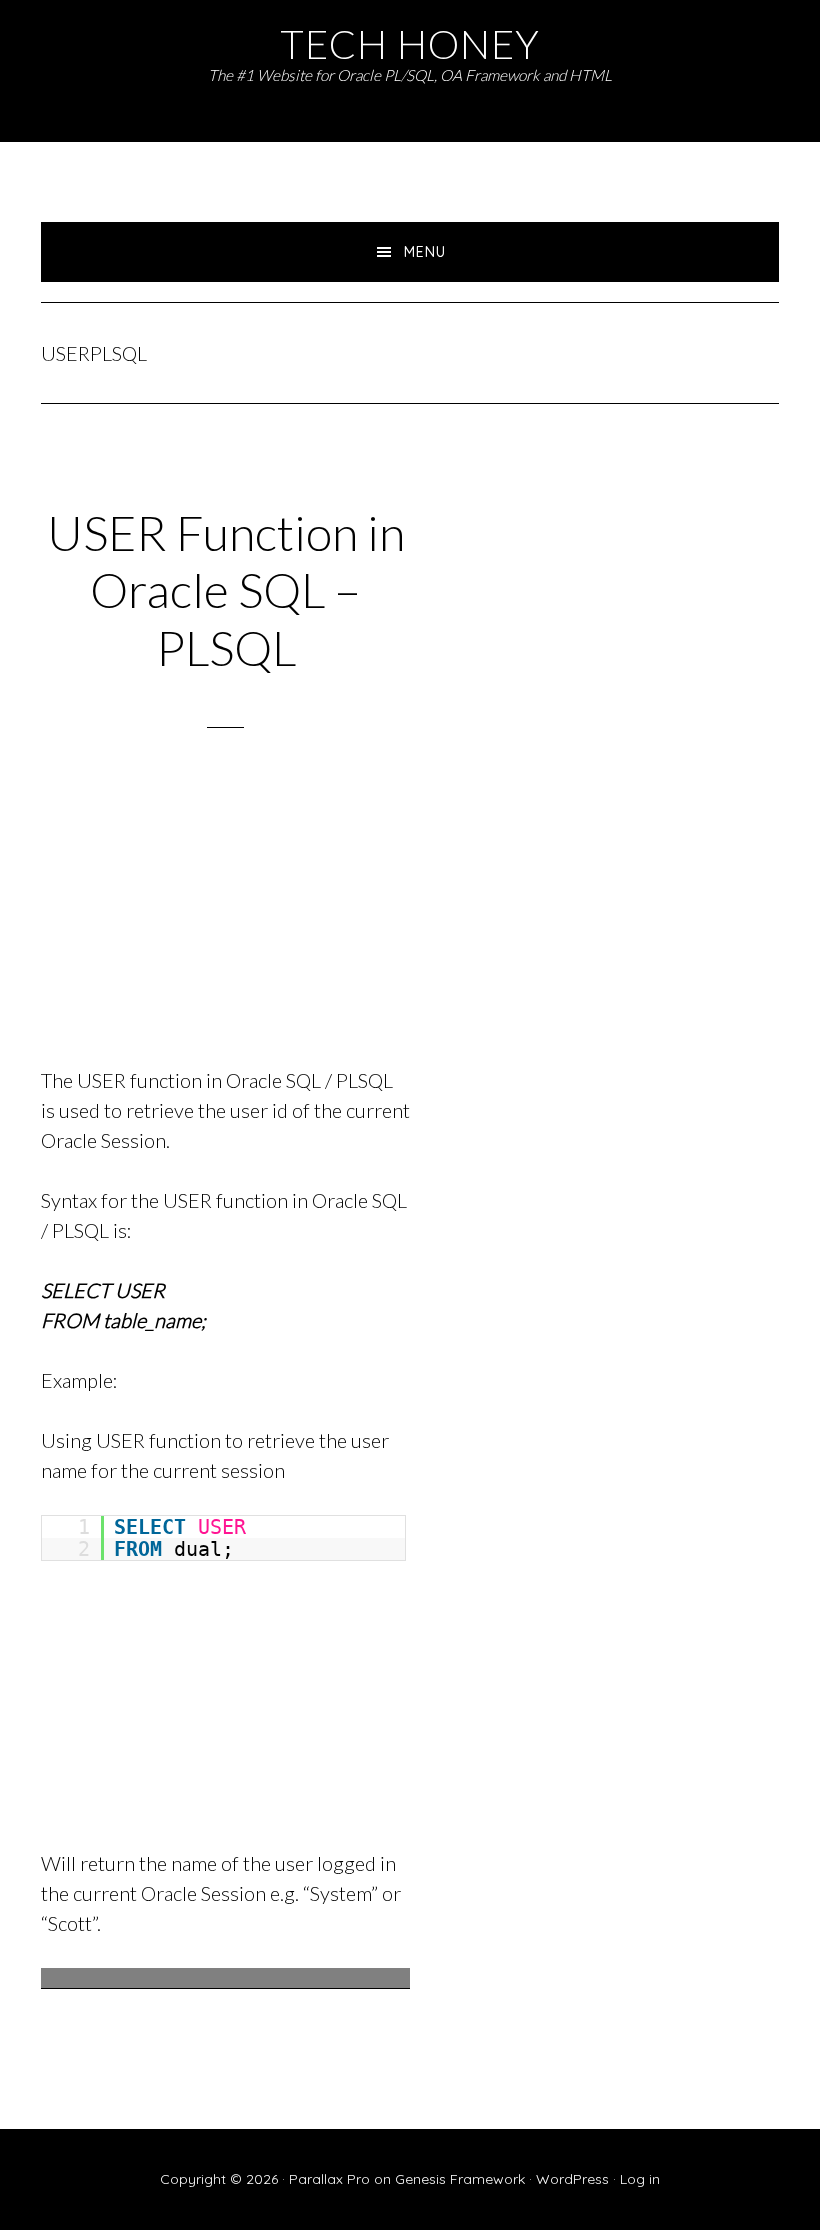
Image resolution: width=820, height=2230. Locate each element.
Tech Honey (410, 43)
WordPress (572, 2179)
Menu (425, 252)
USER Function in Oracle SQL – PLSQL (226, 590)
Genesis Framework (460, 2179)
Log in (640, 2179)
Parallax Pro (329, 2179)
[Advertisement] (226, 923)
